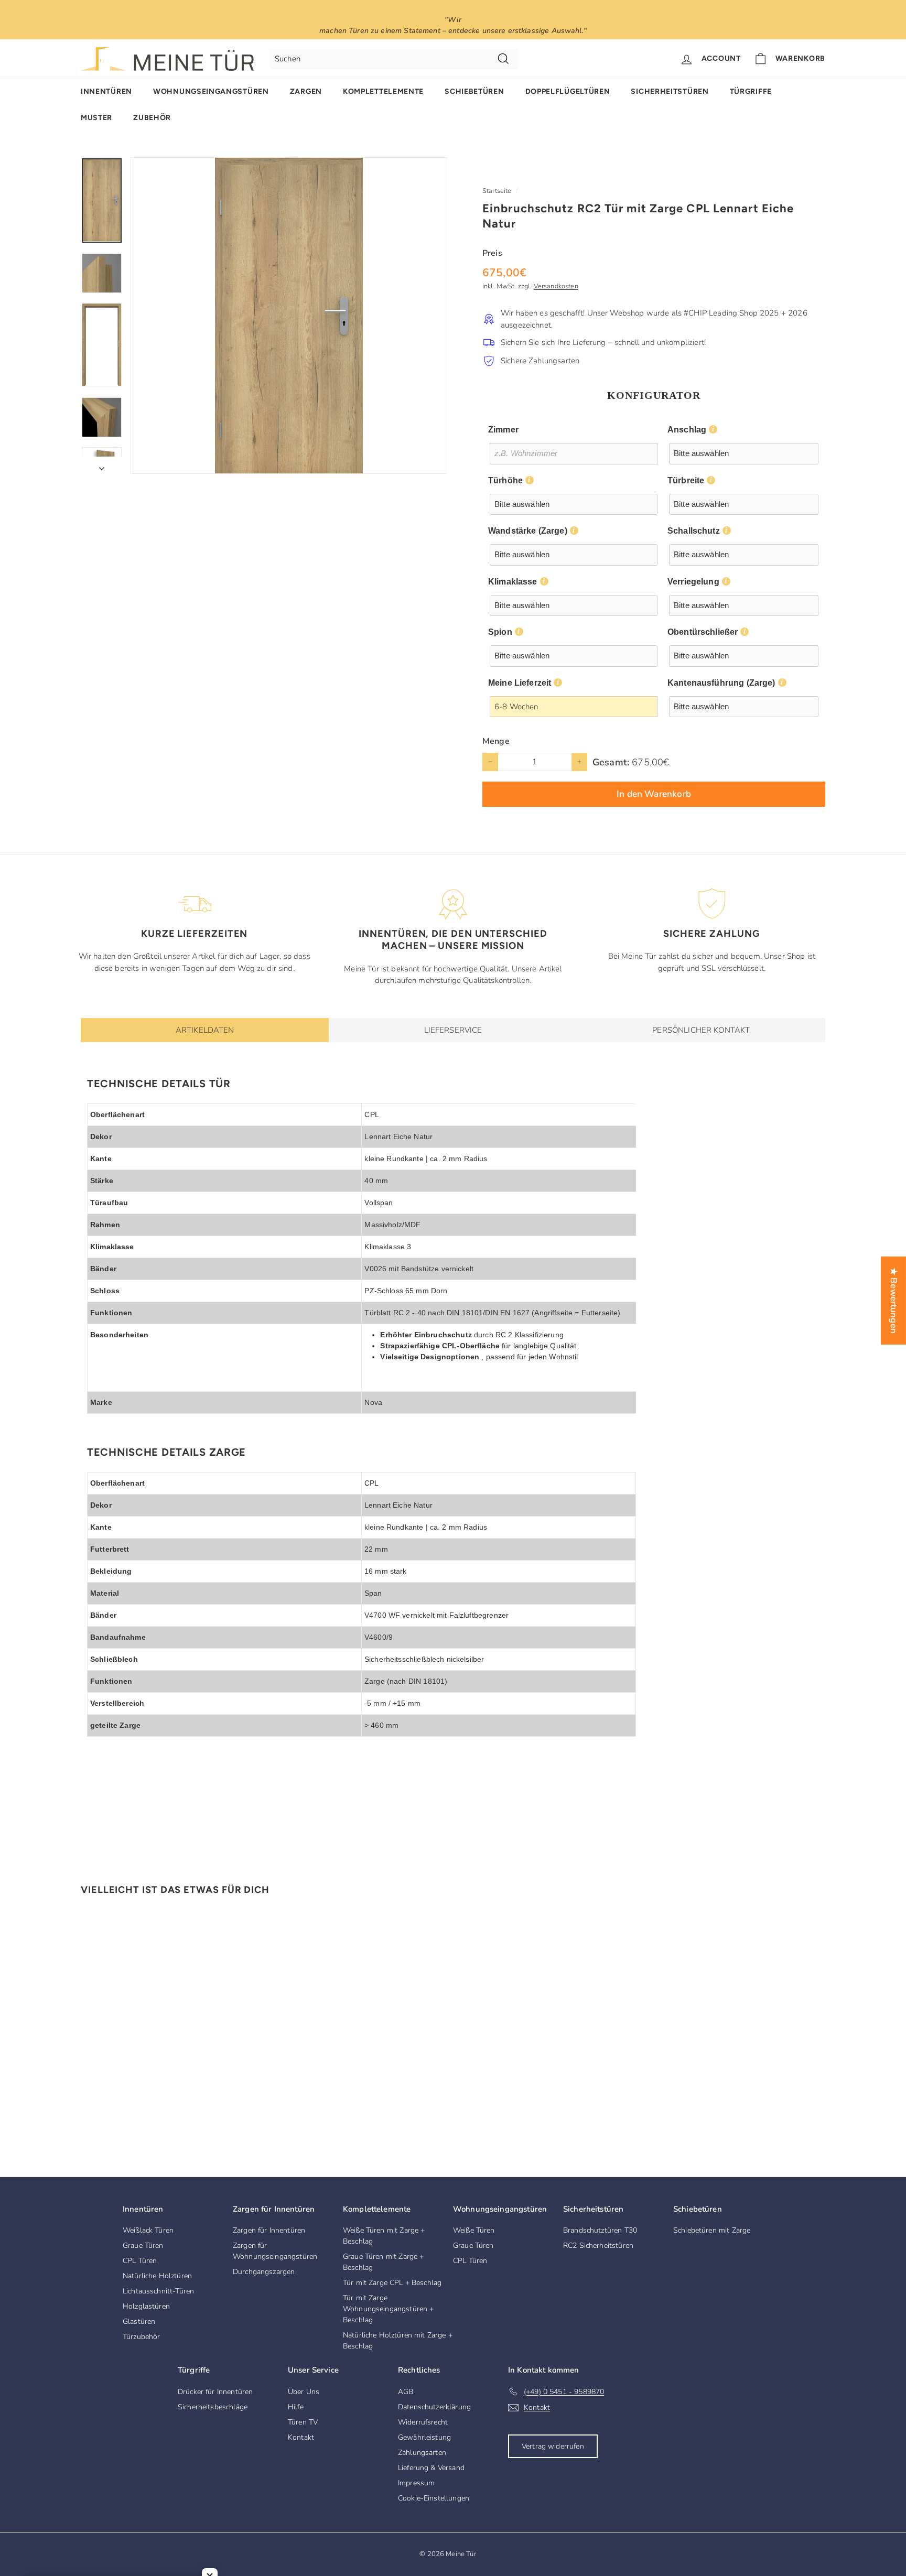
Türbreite (686, 480)
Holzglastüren (146, 2306)
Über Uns (304, 2392)
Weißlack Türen (148, 2230)
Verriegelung (693, 582)
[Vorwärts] (102, 465)
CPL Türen (140, 2261)
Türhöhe (505, 480)
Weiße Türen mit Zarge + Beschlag (384, 2236)
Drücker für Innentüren (215, 2392)
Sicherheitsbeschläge (213, 2407)
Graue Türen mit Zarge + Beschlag (383, 2262)
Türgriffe (751, 91)
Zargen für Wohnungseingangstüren (275, 2251)
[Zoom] (289, 316)
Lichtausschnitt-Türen (158, 2291)
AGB (406, 2392)
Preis (492, 253)
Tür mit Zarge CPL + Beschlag (392, 2283)
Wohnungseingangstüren (211, 91)
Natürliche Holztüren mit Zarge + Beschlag (398, 2341)
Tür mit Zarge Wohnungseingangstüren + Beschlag (388, 2309)
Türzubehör (142, 2337)
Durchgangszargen (264, 2272)
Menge (496, 741)
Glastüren (139, 2321)
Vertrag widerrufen (553, 2446)
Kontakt (301, 2437)
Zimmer (503, 430)
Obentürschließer (703, 632)
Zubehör (152, 118)
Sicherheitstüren (670, 91)
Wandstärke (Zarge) (528, 531)
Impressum (416, 2483)
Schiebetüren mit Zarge (712, 2230)
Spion (500, 632)
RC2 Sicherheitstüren (598, 2245)
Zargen (306, 91)
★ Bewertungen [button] (894, 1301)
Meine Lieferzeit (520, 683)
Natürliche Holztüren (157, 2276)
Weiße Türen (474, 2230)
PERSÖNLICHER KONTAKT (701, 1030)
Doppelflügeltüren (568, 91)
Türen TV (303, 2422)
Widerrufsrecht (423, 2422)
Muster (96, 118)
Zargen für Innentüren (269, 2230)
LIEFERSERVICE (453, 1030)
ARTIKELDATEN (205, 1030)
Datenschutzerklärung (434, 2407)
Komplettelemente (383, 91)
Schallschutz (694, 531)
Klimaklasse (513, 582)
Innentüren (106, 91)
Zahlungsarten (422, 2453)
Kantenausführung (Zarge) (721, 683)
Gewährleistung (424, 2437)
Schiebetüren (474, 91)
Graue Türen (143, 2245)
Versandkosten (556, 286)
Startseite (497, 191)
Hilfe (296, 2407)
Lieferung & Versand (431, 2468)
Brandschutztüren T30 (600, 2230)
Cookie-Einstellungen (434, 2498)
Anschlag (687, 430)
